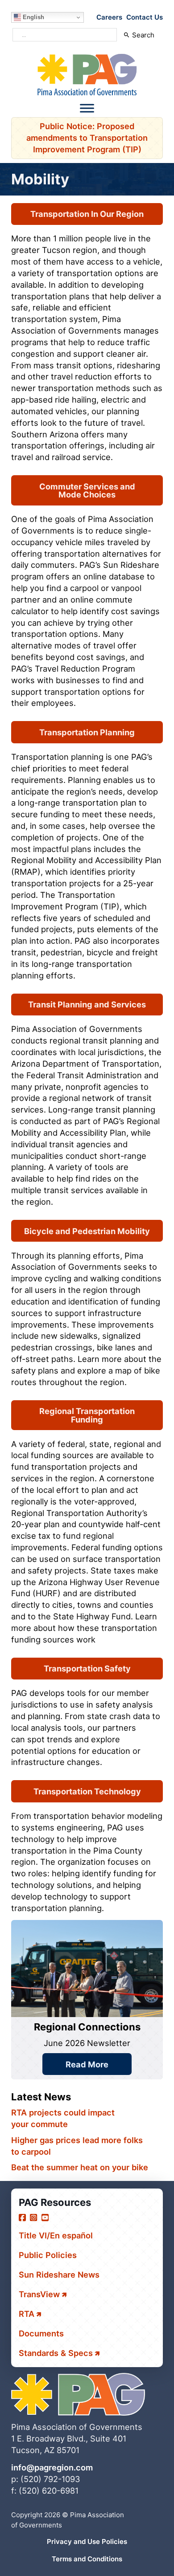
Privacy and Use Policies (87, 2541)
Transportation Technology (87, 1791)
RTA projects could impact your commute (63, 2118)
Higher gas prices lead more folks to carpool (77, 2146)
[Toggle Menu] (87, 108)
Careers (109, 17)
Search (143, 35)
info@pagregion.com (52, 2467)
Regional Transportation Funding (87, 1415)
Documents (41, 2333)
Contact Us (145, 17)
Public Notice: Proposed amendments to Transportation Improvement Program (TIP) (87, 138)
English (33, 17)
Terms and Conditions (87, 2559)
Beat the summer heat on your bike (80, 2167)
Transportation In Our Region (87, 214)
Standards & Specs (56, 2353)
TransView (39, 2294)
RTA (27, 2314)
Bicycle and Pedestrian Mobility (87, 1231)
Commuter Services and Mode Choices (87, 490)
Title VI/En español (56, 2235)
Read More (87, 2064)
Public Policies (48, 2255)
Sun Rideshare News (59, 2274)
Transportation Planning (87, 732)
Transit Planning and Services (87, 1004)
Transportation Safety (87, 1668)
